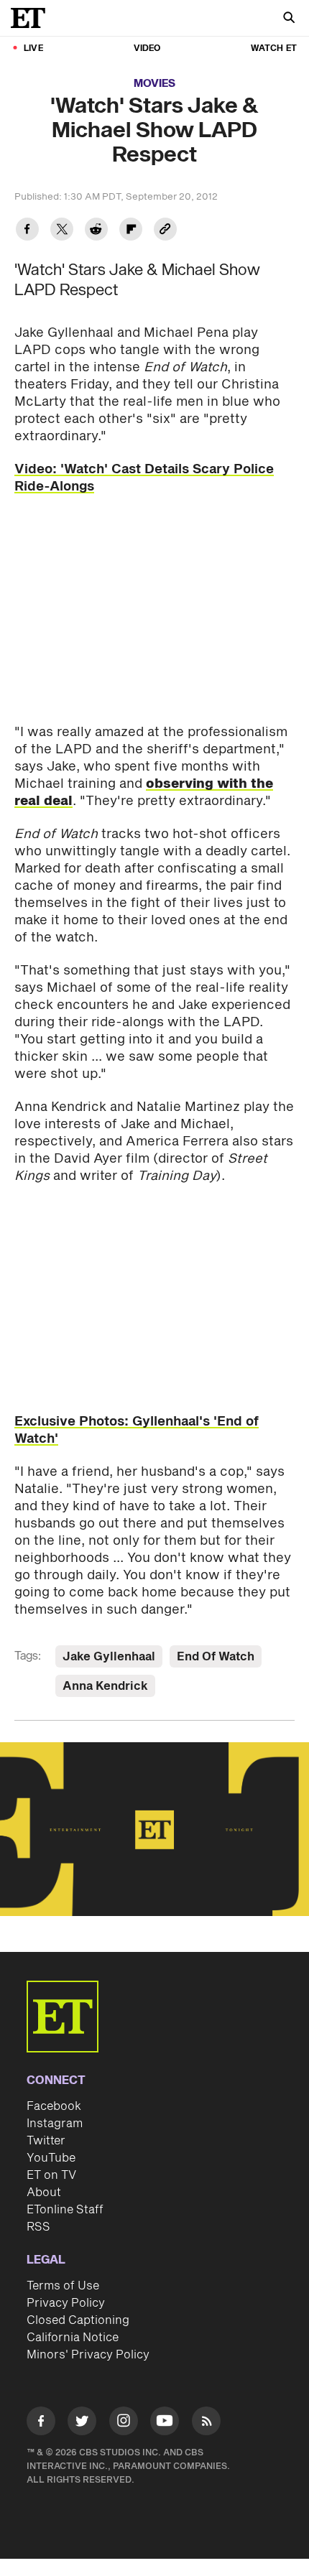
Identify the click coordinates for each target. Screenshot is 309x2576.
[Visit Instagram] (124, 2423)
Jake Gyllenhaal (109, 1657)
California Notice (73, 2338)
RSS (38, 2227)
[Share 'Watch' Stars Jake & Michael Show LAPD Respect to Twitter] (62, 231)
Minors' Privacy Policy (88, 2355)
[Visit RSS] (206, 2423)
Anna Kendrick (105, 1686)
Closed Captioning (78, 2320)
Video (147, 48)
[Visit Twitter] (82, 2423)
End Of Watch (216, 1657)
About (44, 2193)
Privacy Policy (66, 2303)
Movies (154, 84)
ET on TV (51, 2175)
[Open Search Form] (289, 19)
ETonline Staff (65, 2210)
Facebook (54, 2106)
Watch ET (274, 48)
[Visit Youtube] (165, 2421)
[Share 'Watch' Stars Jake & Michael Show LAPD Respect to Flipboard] (131, 231)
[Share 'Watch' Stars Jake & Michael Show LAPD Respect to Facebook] (27, 231)
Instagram (55, 2124)
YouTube (51, 2158)
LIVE (33, 48)
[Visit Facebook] (41, 2423)
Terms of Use (63, 2286)
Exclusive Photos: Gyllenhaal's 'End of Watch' (137, 1430)
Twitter (46, 2141)
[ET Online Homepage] (32, 18)
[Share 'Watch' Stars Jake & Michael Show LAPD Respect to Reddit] (96, 231)
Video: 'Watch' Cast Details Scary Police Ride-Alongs (144, 478)
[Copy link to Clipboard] (165, 231)
